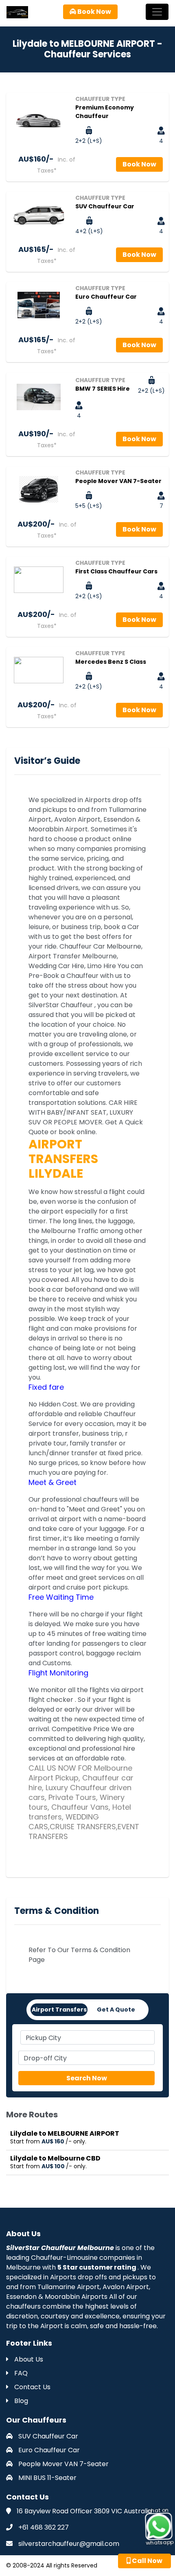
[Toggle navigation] (157, 12)
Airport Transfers (59, 2010)
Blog (20, 2401)
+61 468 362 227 (44, 2527)
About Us (28, 2359)
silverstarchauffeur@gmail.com (69, 2544)
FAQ (20, 2373)
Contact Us (32, 2387)
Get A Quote (116, 2010)
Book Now (94, 12)
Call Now (147, 2561)
